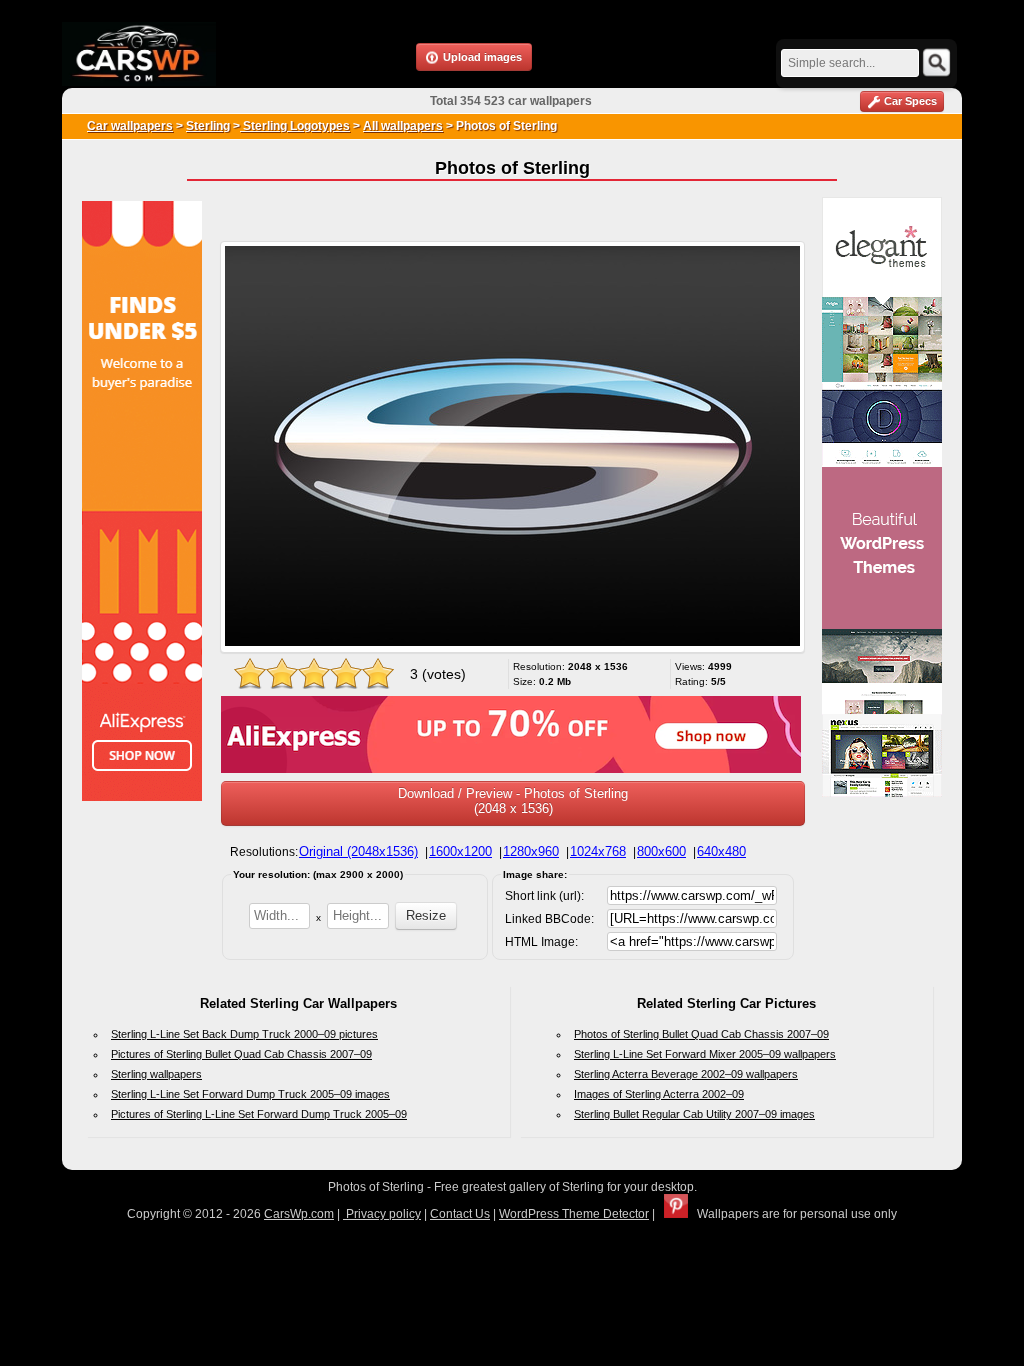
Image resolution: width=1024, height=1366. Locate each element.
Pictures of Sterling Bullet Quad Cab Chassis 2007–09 (241, 1054)
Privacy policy (382, 1214)
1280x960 (531, 851)
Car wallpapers (130, 126)
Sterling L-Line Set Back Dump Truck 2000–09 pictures (244, 1034)
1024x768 (598, 851)
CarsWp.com (299, 1214)
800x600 (661, 851)
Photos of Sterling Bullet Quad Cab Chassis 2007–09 (701, 1034)
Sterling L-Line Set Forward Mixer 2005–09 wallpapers (705, 1054)
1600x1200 (460, 851)
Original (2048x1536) (358, 851)
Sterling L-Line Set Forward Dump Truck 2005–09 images (250, 1094)
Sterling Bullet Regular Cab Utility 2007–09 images (694, 1114)
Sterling (208, 126)
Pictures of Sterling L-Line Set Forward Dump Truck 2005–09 (259, 1114)
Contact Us (460, 1214)
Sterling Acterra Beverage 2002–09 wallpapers (686, 1074)
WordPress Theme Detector (574, 1214)
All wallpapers (403, 126)
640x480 (721, 851)
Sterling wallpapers (156, 1074)
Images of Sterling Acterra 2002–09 (659, 1094)
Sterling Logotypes (295, 126)
